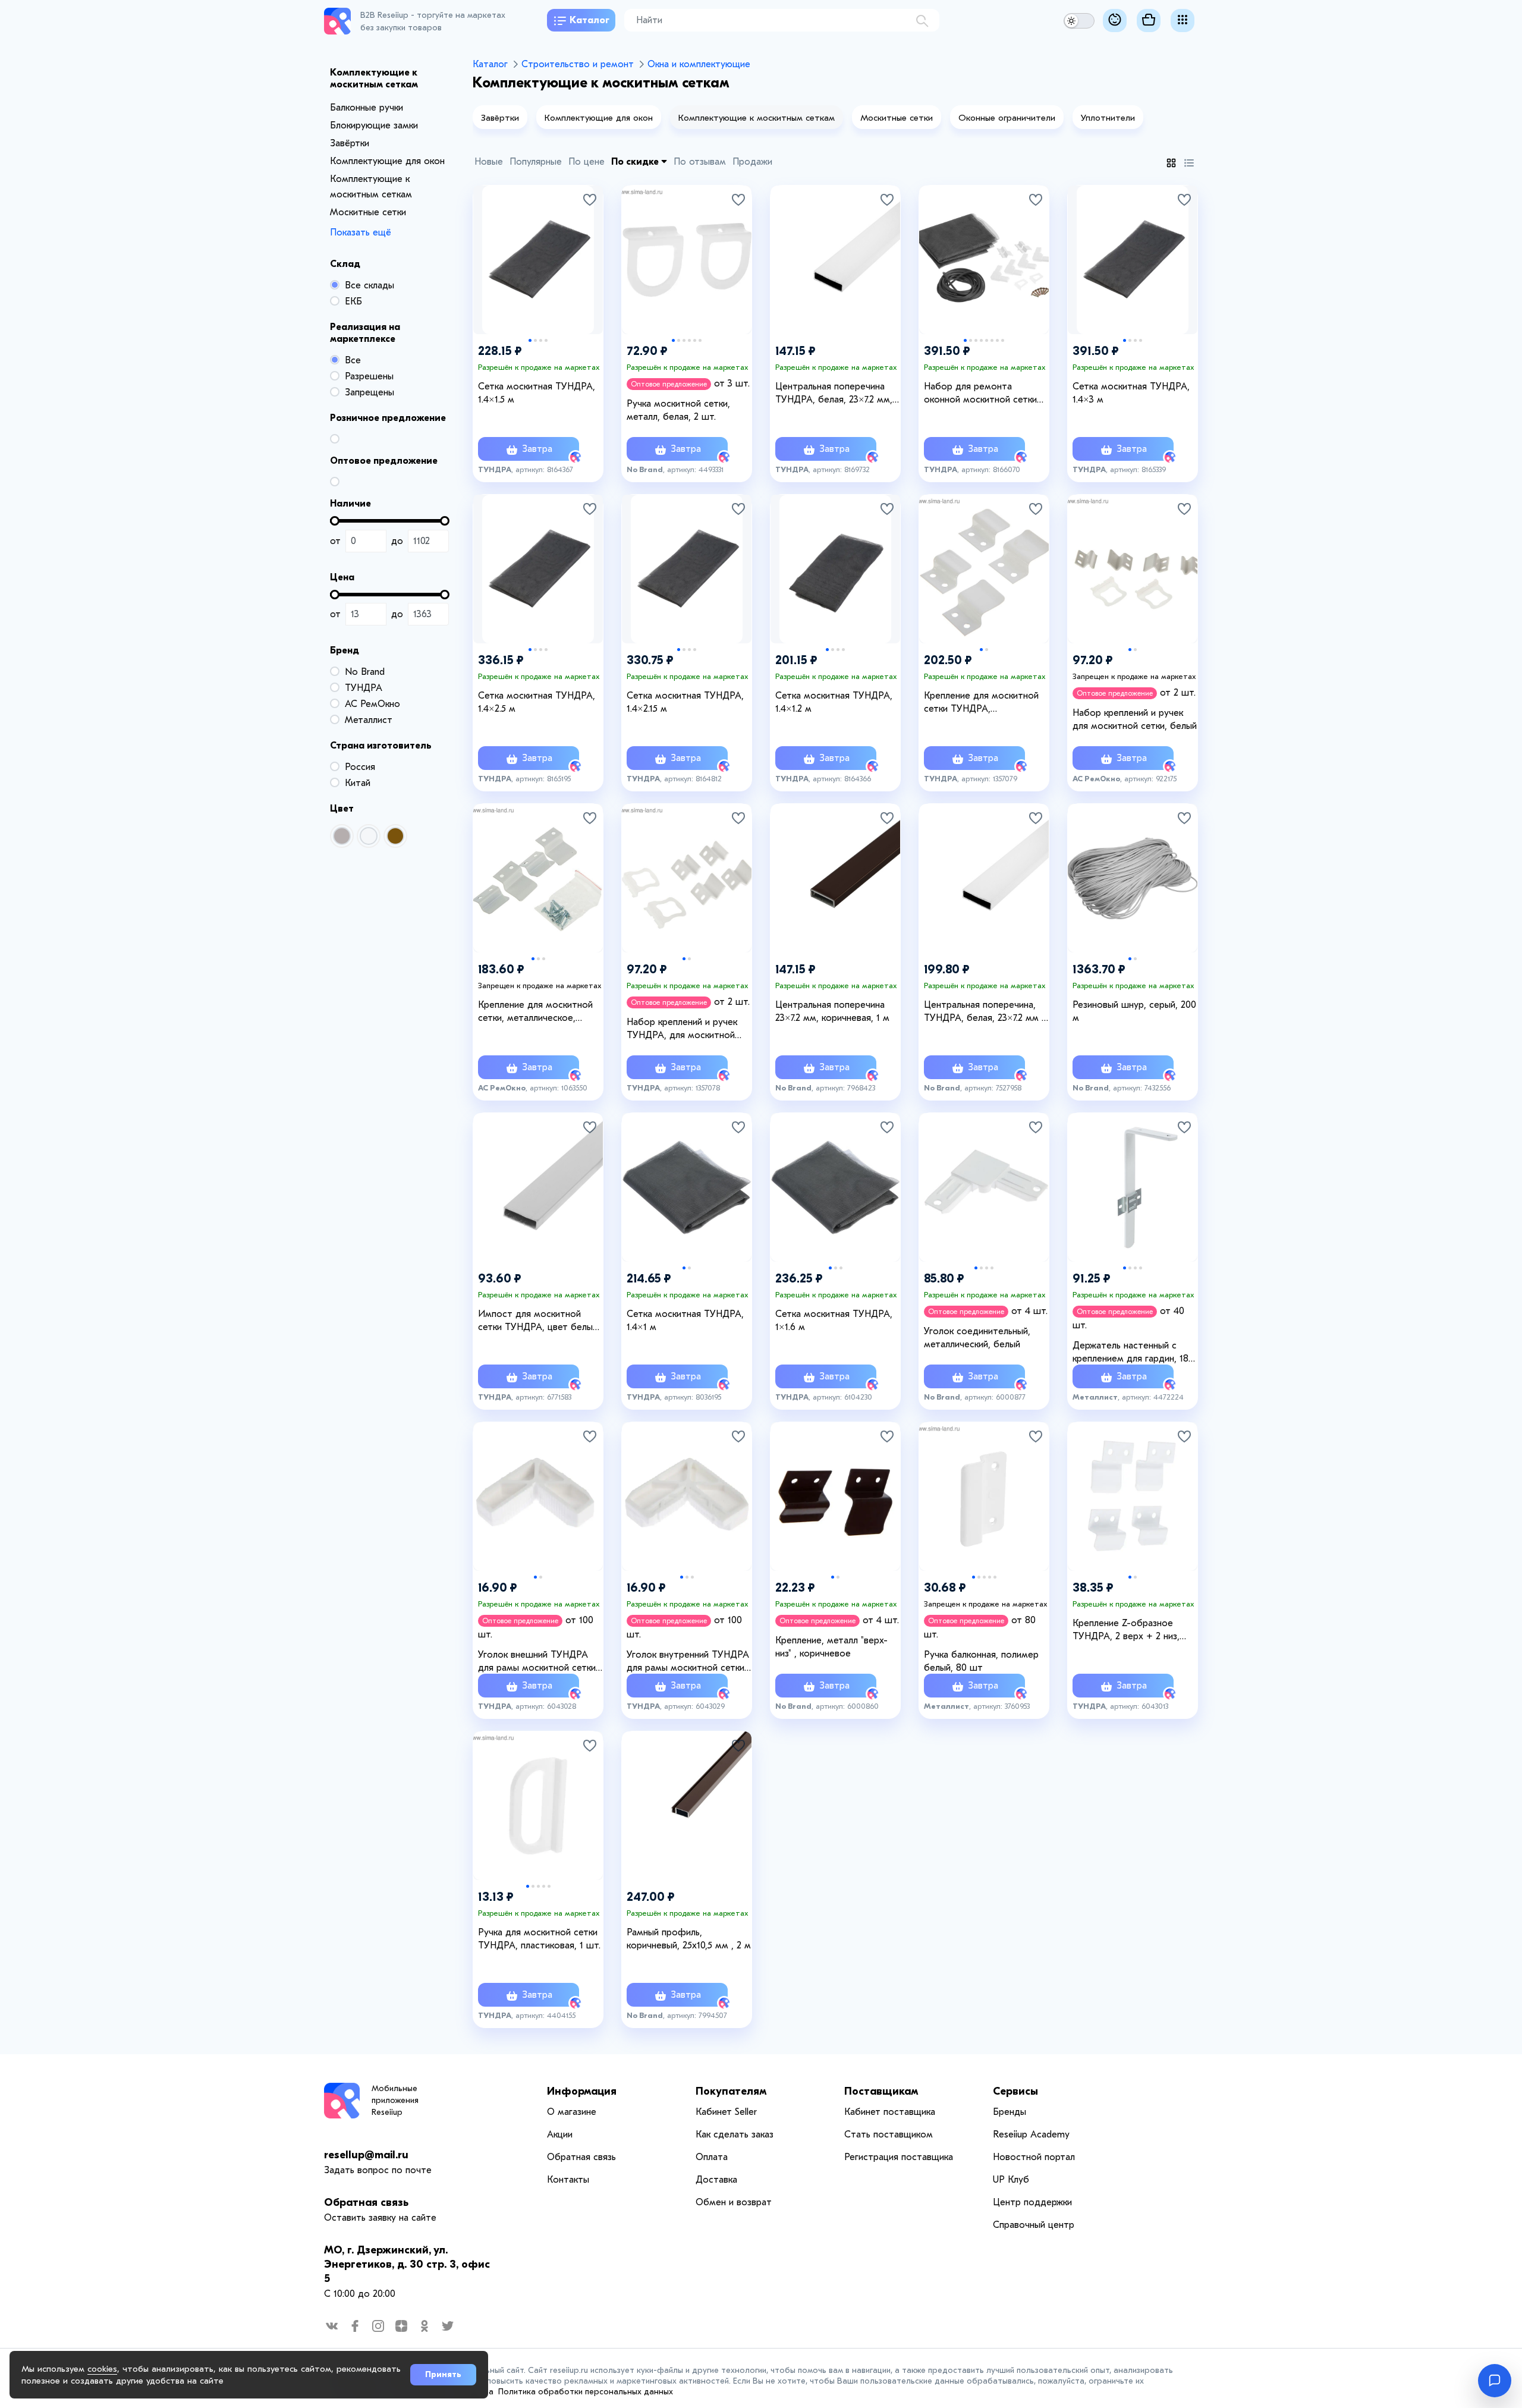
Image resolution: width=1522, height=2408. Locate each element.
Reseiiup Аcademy (1031, 2134)
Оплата (712, 2157)
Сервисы (1015, 2091)
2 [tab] (535, 340)
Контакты (568, 2180)
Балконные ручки (367, 108)
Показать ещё (361, 232)
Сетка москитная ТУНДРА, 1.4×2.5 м (537, 702)
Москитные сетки (368, 212)
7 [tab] (997, 340)
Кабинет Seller (726, 2112)
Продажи (752, 162)
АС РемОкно (372, 704)
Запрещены (370, 392)
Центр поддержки (1032, 2202)
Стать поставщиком (889, 2134)
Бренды (1010, 2112)
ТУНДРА (364, 688)
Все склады (370, 285)
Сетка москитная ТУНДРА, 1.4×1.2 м (834, 702)
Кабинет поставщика (890, 2112)
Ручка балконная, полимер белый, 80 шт (981, 1661)
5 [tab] (695, 340)
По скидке (636, 162)
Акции (560, 2134)
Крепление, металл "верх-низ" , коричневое (831, 1647)
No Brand (365, 672)
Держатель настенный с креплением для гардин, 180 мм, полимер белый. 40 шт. (1133, 1353)
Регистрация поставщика (899, 2157)
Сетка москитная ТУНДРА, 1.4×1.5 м (537, 393)
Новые (489, 162)
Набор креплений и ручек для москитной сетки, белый (1135, 719)
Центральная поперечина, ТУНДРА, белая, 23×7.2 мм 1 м (985, 1012)
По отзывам (700, 162)
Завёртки (350, 143)
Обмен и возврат (734, 2202)
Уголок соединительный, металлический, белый (977, 1338)
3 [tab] (541, 340)
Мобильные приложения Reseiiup (395, 2100)
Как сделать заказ (735, 2134)
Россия (360, 767)
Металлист (369, 720)
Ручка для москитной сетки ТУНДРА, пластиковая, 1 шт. (539, 1939)
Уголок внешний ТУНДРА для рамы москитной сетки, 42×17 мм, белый (538, 1662)
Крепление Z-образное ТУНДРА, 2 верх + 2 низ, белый (1126, 1630)
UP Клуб (1011, 2180)
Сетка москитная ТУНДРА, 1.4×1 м (685, 1321)
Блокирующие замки (374, 125)
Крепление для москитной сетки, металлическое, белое (535, 1012)
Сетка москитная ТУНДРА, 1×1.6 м (834, 1321)
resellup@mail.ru (366, 2155)
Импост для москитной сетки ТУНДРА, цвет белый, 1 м (539, 1321)
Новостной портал (1034, 2157)
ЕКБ (353, 301)
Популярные (536, 162)
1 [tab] (530, 340)
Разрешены (369, 376)
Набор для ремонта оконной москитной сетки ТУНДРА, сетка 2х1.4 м (980, 394)
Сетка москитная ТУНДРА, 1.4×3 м (1131, 393)
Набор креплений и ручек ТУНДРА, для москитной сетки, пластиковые (682, 1029)
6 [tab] (700, 340)
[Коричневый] (395, 836)
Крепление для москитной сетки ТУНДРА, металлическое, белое (981, 703)
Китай (358, 783)
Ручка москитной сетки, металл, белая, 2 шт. (678, 410)
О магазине (572, 2112)
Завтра (536, 449)
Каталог (589, 20)
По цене (587, 162)
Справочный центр (1034, 2225)
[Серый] (342, 836)
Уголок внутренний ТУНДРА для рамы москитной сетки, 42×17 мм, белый (688, 1662)
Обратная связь (366, 2203)
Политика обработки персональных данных (586, 2392)
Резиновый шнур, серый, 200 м (1134, 1011)
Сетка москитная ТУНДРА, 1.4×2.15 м (685, 702)
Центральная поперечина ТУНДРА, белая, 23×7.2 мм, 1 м (837, 394)
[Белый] (369, 836)
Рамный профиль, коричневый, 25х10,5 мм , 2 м (689, 1939)
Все (353, 360)
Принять (443, 2374)
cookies (102, 2369)
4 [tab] (546, 340)
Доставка (716, 2180)
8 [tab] (1003, 340)
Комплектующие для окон (387, 161)
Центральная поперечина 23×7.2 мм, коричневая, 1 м (832, 1011)
